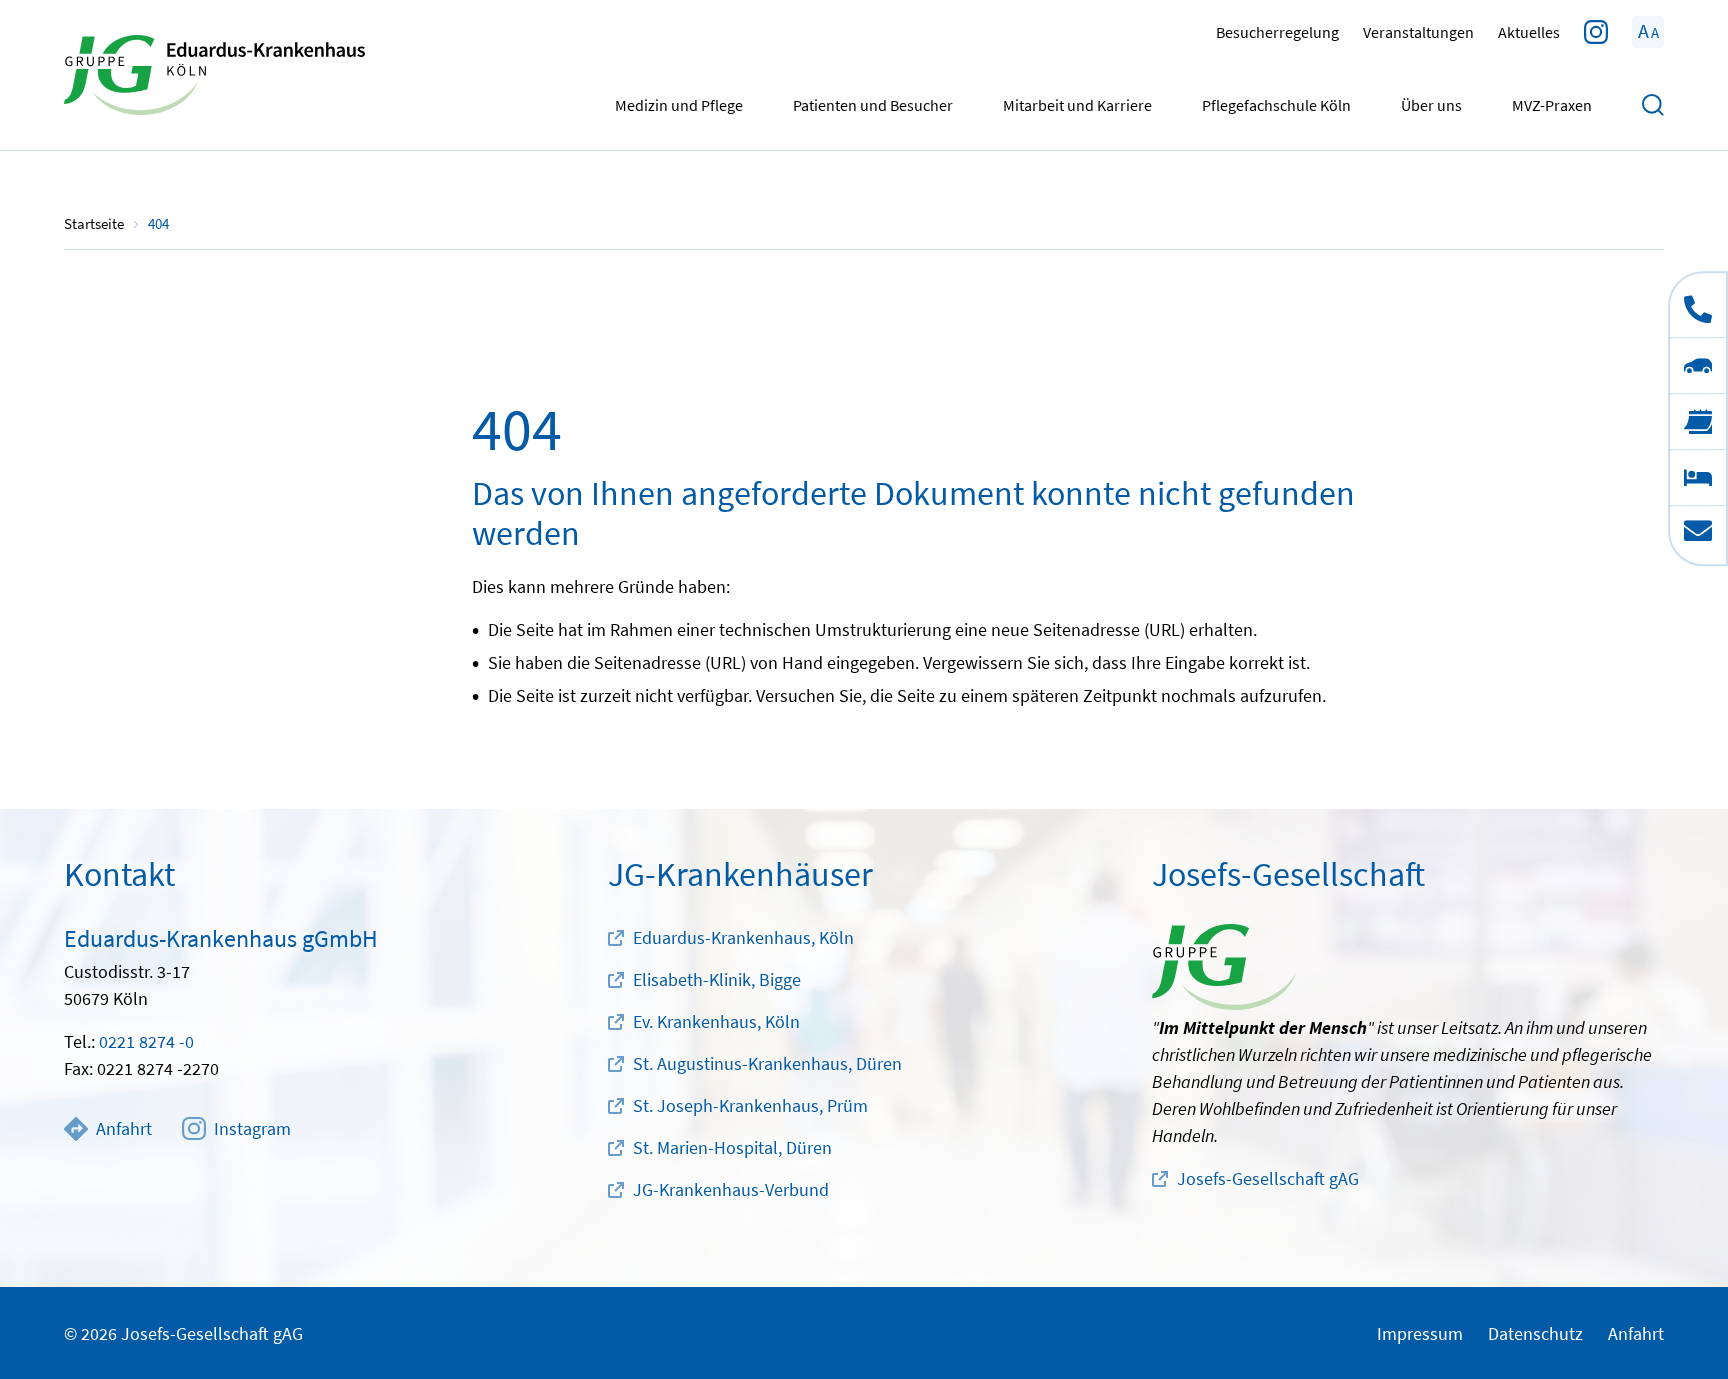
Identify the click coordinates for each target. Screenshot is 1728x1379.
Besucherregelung (1277, 32)
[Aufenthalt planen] (1698, 477)
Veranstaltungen (1418, 32)
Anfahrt (124, 1128)
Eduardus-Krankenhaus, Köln (743, 937)
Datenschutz (1535, 1333)
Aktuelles (1529, 32)
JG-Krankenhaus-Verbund (731, 1189)
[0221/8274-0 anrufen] (1698, 305)
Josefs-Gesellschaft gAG (1268, 1178)
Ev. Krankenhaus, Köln (716, 1021)
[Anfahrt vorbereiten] (1698, 365)
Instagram (252, 1128)
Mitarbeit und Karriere (1077, 105)
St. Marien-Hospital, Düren (732, 1147)
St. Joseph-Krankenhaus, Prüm (750, 1105)
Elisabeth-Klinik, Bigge (717, 979)
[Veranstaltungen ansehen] (1698, 421)
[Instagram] (1596, 32)
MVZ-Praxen (1552, 105)
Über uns (1431, 105)
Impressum (1420, 1333)
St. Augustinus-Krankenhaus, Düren (767, 1063)
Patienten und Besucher (873, 105)
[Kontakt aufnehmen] (1698, 534)
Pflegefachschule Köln (1276, 105)
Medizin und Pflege (679, 105)
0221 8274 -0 (146, 1041)
